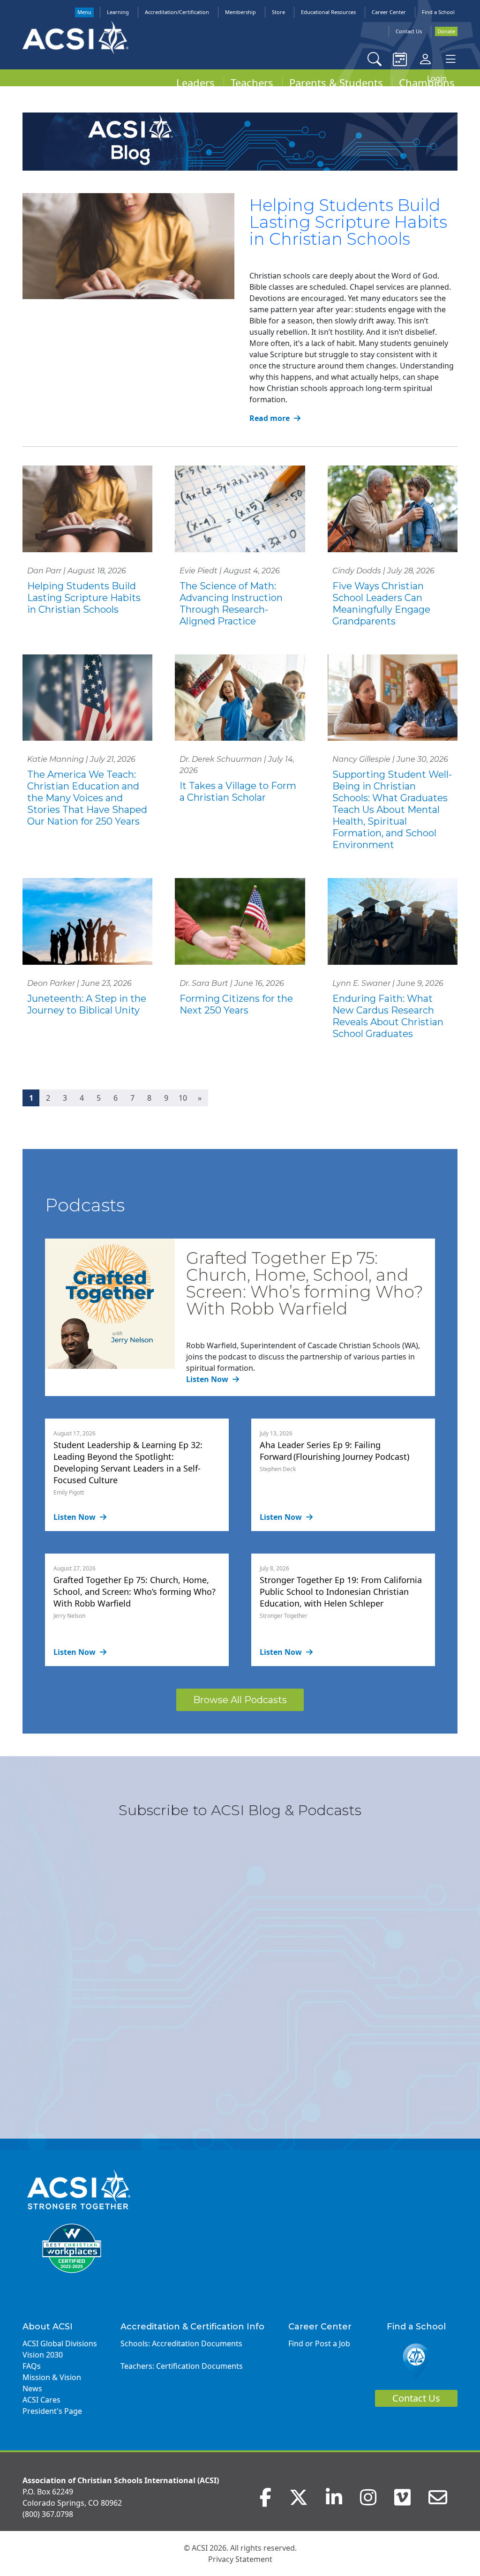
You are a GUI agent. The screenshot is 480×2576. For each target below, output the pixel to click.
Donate (446, 31)
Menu (84, 12)
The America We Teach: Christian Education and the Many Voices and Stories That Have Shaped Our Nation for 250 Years (87, 798)
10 (183, 1098)
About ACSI (48, 2327)
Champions (427, 83)
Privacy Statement (240, 2559)
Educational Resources (328, 12)
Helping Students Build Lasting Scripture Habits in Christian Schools (348, 222)
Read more (270, 418)
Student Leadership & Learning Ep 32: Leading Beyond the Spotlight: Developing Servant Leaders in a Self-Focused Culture (128, 1462)
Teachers (252, 83)
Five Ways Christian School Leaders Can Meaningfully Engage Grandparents (381, 604)
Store (278, 12)
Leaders (195, 83)
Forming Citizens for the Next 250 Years (236, 1004)
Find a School (438, 12)
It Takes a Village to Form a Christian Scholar (238, 792)
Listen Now (208, 1379)
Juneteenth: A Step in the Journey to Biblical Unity (87, 1004)
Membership (240, 12)
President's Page (52, 2411)
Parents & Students (336, 83)
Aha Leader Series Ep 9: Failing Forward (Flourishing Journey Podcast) (334, 1451)
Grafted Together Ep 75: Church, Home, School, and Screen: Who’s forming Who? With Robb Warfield (305, 1283)
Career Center (389, 12)
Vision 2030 (43, 2355)
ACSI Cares (41, 2400)
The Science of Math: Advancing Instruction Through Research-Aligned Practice (231, 604)
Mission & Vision (52, 2377)
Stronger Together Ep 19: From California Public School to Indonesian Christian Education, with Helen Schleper (341, 1592)
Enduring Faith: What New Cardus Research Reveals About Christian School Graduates (388, 1016)
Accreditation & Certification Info (192, 2327)
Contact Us (409, 31)
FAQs (32, 2366)
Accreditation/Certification (177, 12)
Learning (118, 12)
